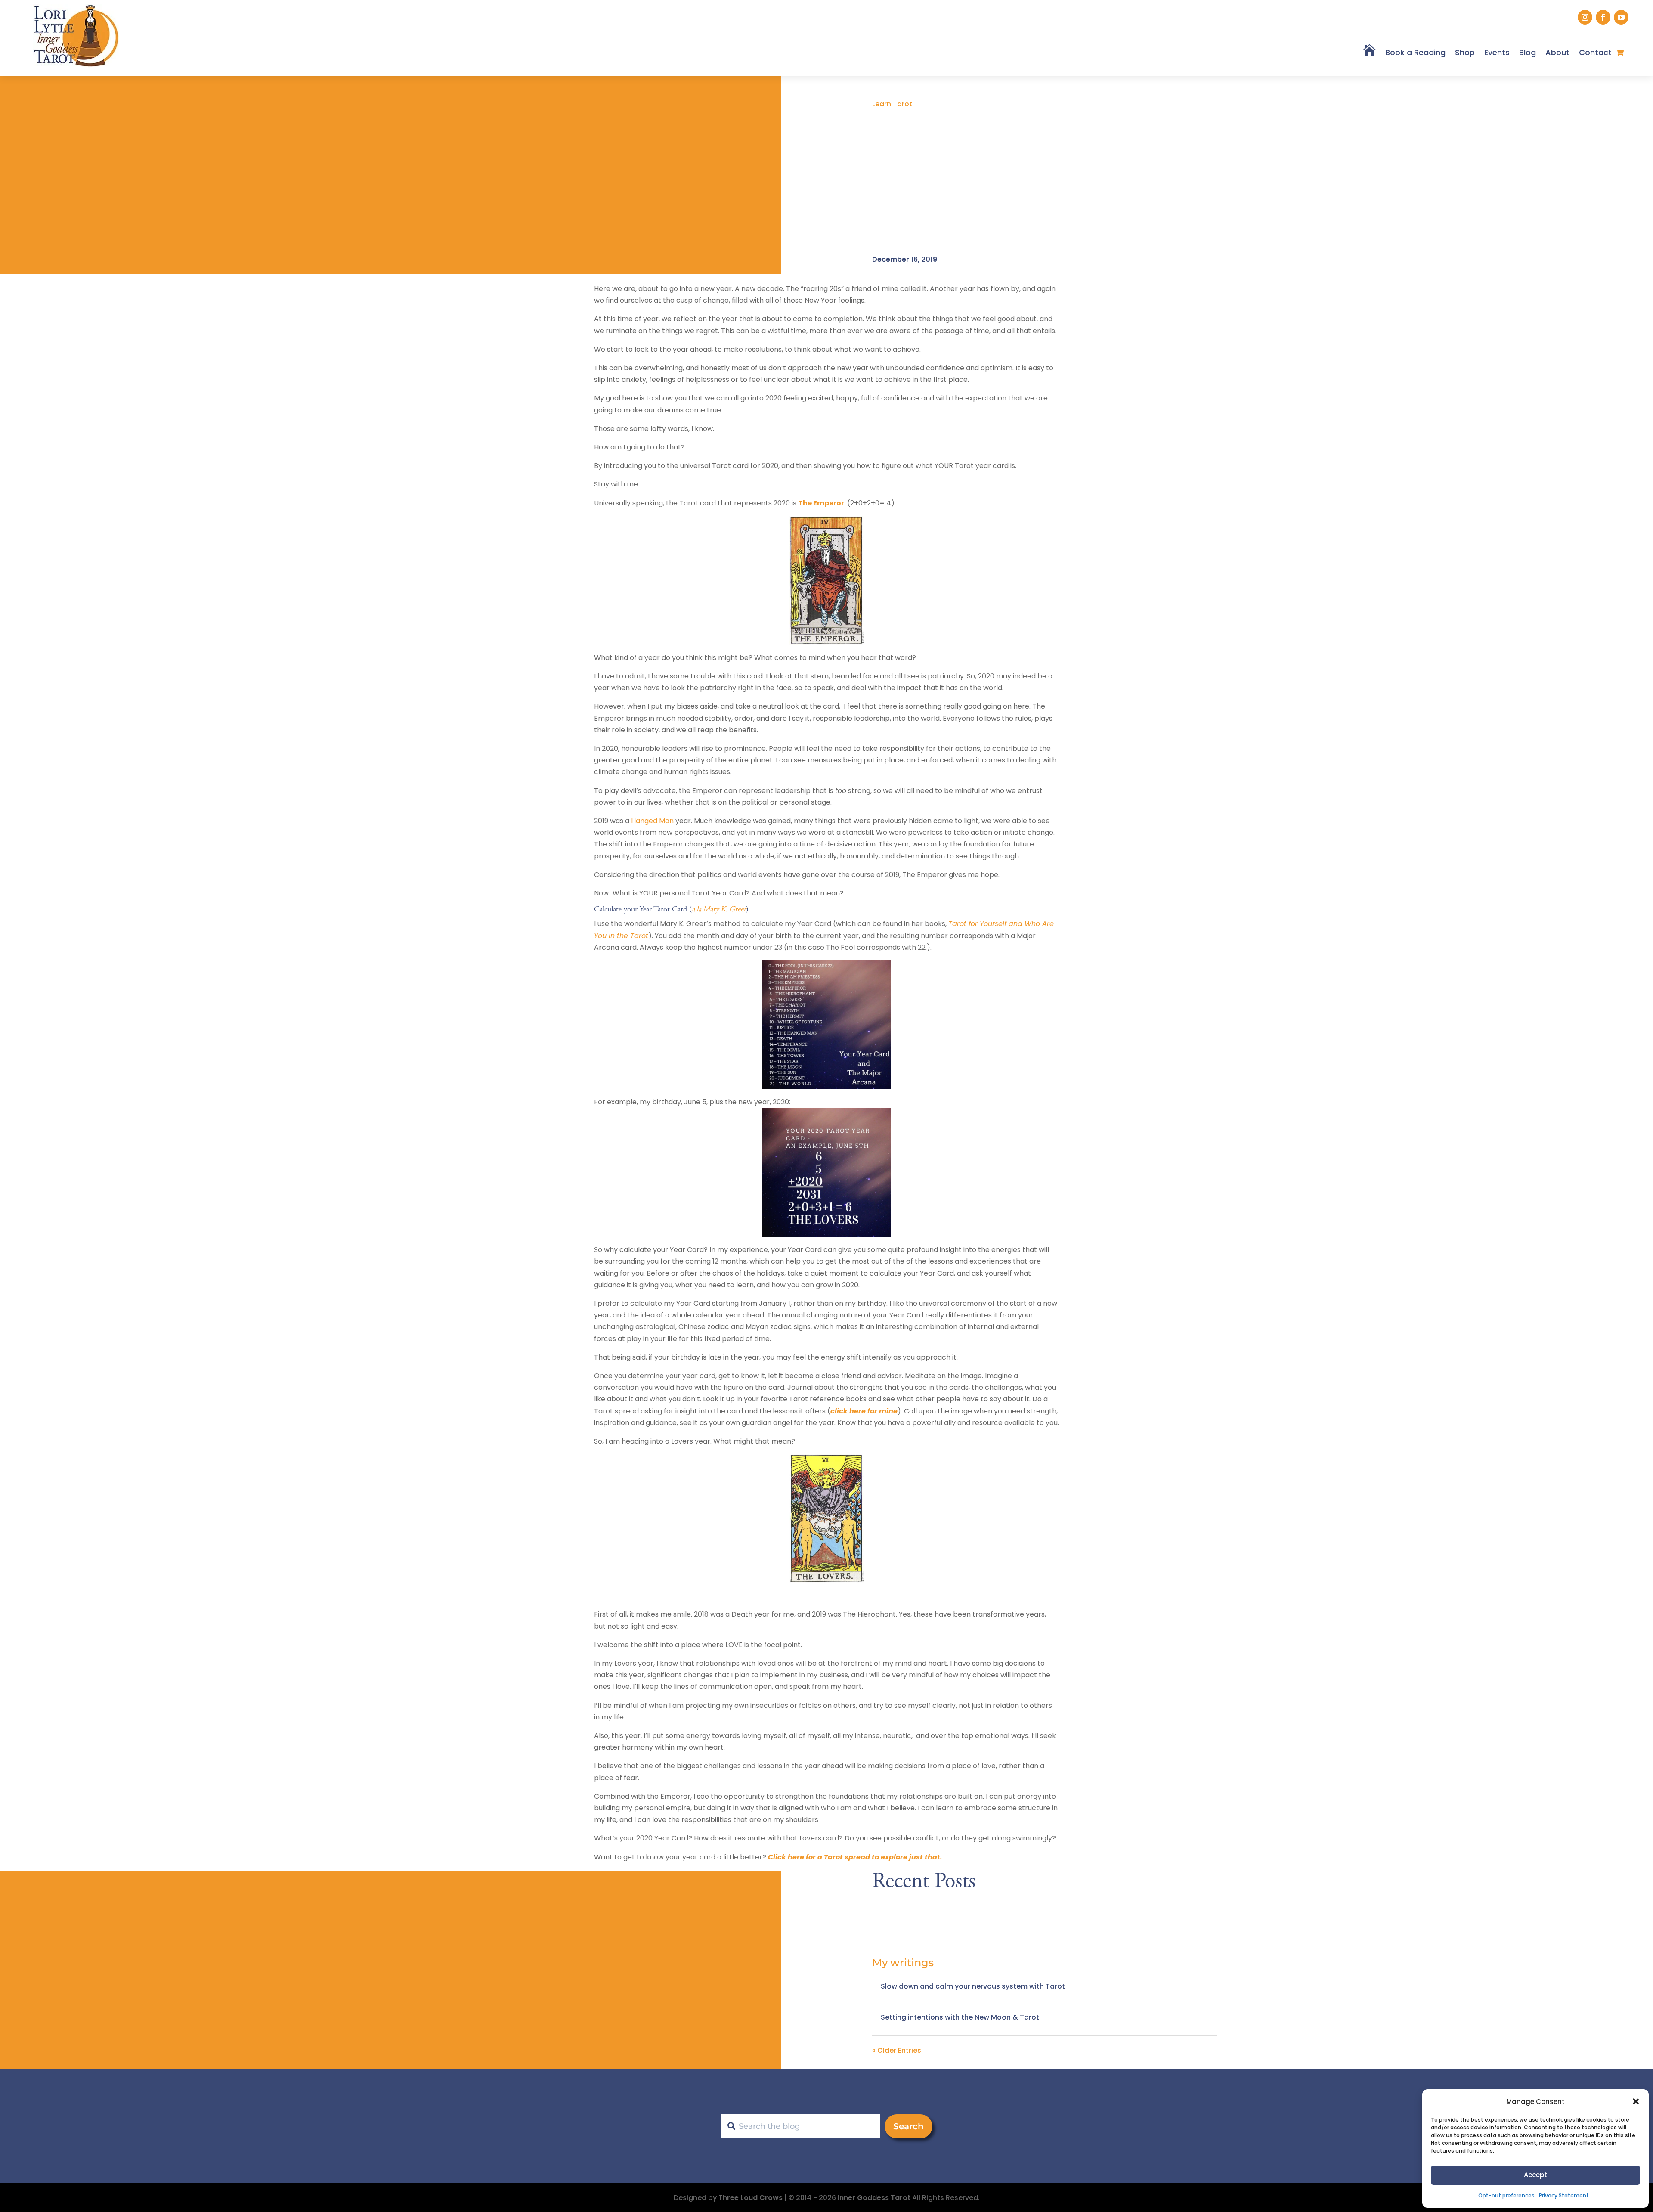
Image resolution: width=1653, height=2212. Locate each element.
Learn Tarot (892, 104)
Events (1497, 52)
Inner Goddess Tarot (874, 2198)
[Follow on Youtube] (1621, 17)
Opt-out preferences (1506, 2195)
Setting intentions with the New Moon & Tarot (960, 2017)
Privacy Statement (1564, 2195)
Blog (1528, 52)
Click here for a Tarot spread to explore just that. (855, 1857)
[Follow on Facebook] (1603, 17)
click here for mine (864, 1411)
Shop (1465, 52)
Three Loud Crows (751, 2198)
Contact (1595, 52)
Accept (1535, 2175)
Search (909, 2126)
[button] (1636, 2101)
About (1557, 52)
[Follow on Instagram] (1585, 17)
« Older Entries (897, 2050)
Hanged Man (652, 821)
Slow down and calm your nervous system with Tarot (973, 1986)
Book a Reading (1415, 52)
